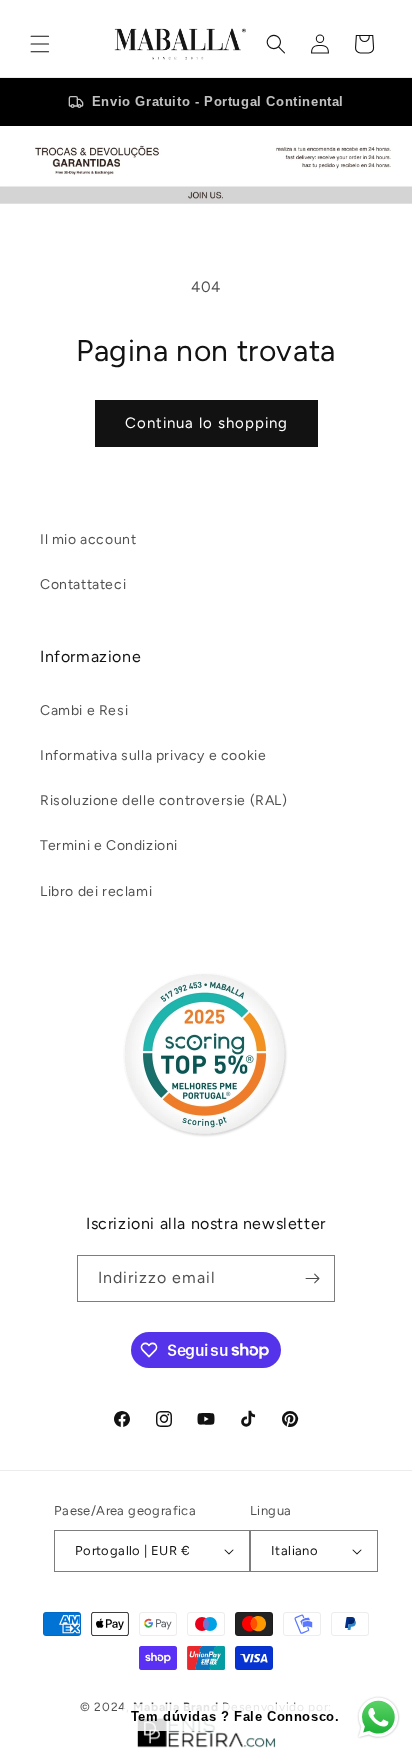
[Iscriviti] (312, 1278)
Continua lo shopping (206, 423)
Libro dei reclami (96, 891)
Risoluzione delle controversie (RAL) (164, 800)
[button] (40, 44)
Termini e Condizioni (109, 845)
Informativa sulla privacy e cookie (153, 755)
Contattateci (83, 584)
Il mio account (88, 539)
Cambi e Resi (84, 710)
